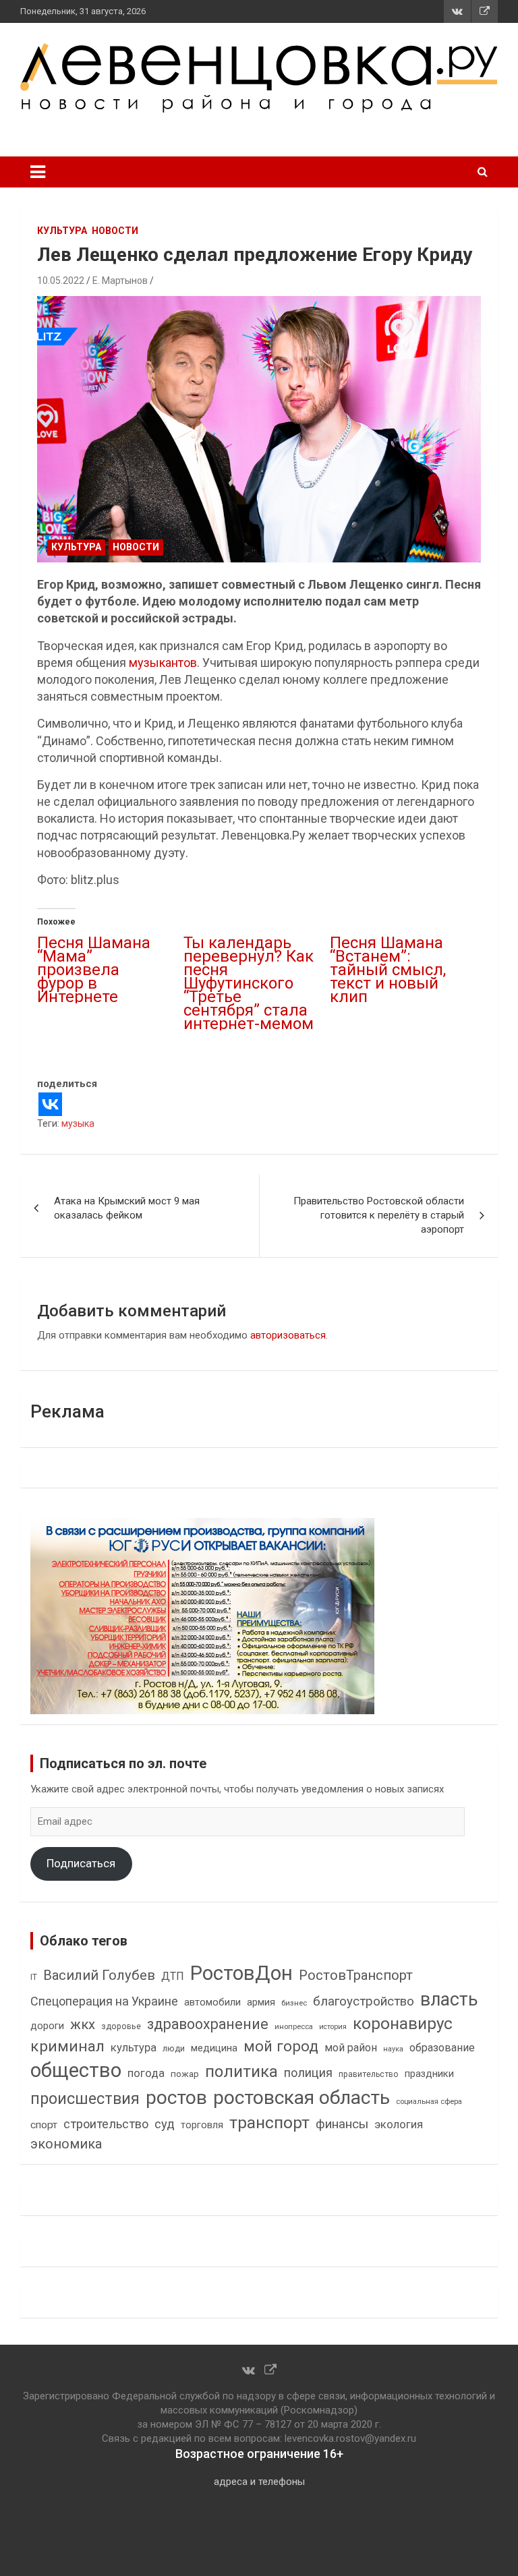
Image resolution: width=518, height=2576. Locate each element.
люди (174, 2048)
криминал (67, 2046)
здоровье (121, 2026)
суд (165, 2124)
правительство (369, 2074)
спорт (44, 2125)
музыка (78, 1123)
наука (393, 2049)
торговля (202, 2125)
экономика (66, 2144)
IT (34, 1977)
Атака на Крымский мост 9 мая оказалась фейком (127, 1208)
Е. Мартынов (120, 281)
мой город (281, 2046)
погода (146, 2073)
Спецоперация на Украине (104, 2001)
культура (134, 2048)
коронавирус (403, 2024)
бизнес (294, 2003)
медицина (214, 2048)
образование (442, 2048)
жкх (83, 2024)
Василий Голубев (99, 1975)
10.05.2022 (61, 281)
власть (449, 1999)
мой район (351, 2048)
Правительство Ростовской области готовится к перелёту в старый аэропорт (379, 1215)
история (333, 2027)
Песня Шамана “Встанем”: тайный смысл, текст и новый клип (388, 970)
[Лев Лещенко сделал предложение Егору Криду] (259, 429)
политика (241, 2072)
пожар (185, 2074)
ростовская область (301, 2098)
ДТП (173, 1976)
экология (399, 2125)
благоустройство (364, 2001)
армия (261, 2002)
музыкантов (163, 663)
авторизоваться (288, 1335)
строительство (106, 2124)
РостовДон (241, 1973)
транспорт (269, 2123)
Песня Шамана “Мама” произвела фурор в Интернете (94, 970)
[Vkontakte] (50, 1104)
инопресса (294, 2027)
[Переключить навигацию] (38, 172)
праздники (429, 2074)
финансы (342, 2124)
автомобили (212, 2002)
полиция (308, 2073)
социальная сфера (429, 2101)
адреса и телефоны (259, 2482)
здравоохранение (208, 2024)
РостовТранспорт (356, 1975)
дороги (47, 2026)
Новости (115, 231)
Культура (62, 231)
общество (76, 2070)
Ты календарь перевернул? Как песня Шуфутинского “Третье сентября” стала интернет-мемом (249, 983)
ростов (176, 2098)
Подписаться (81, 1863)
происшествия (85, 2099)
